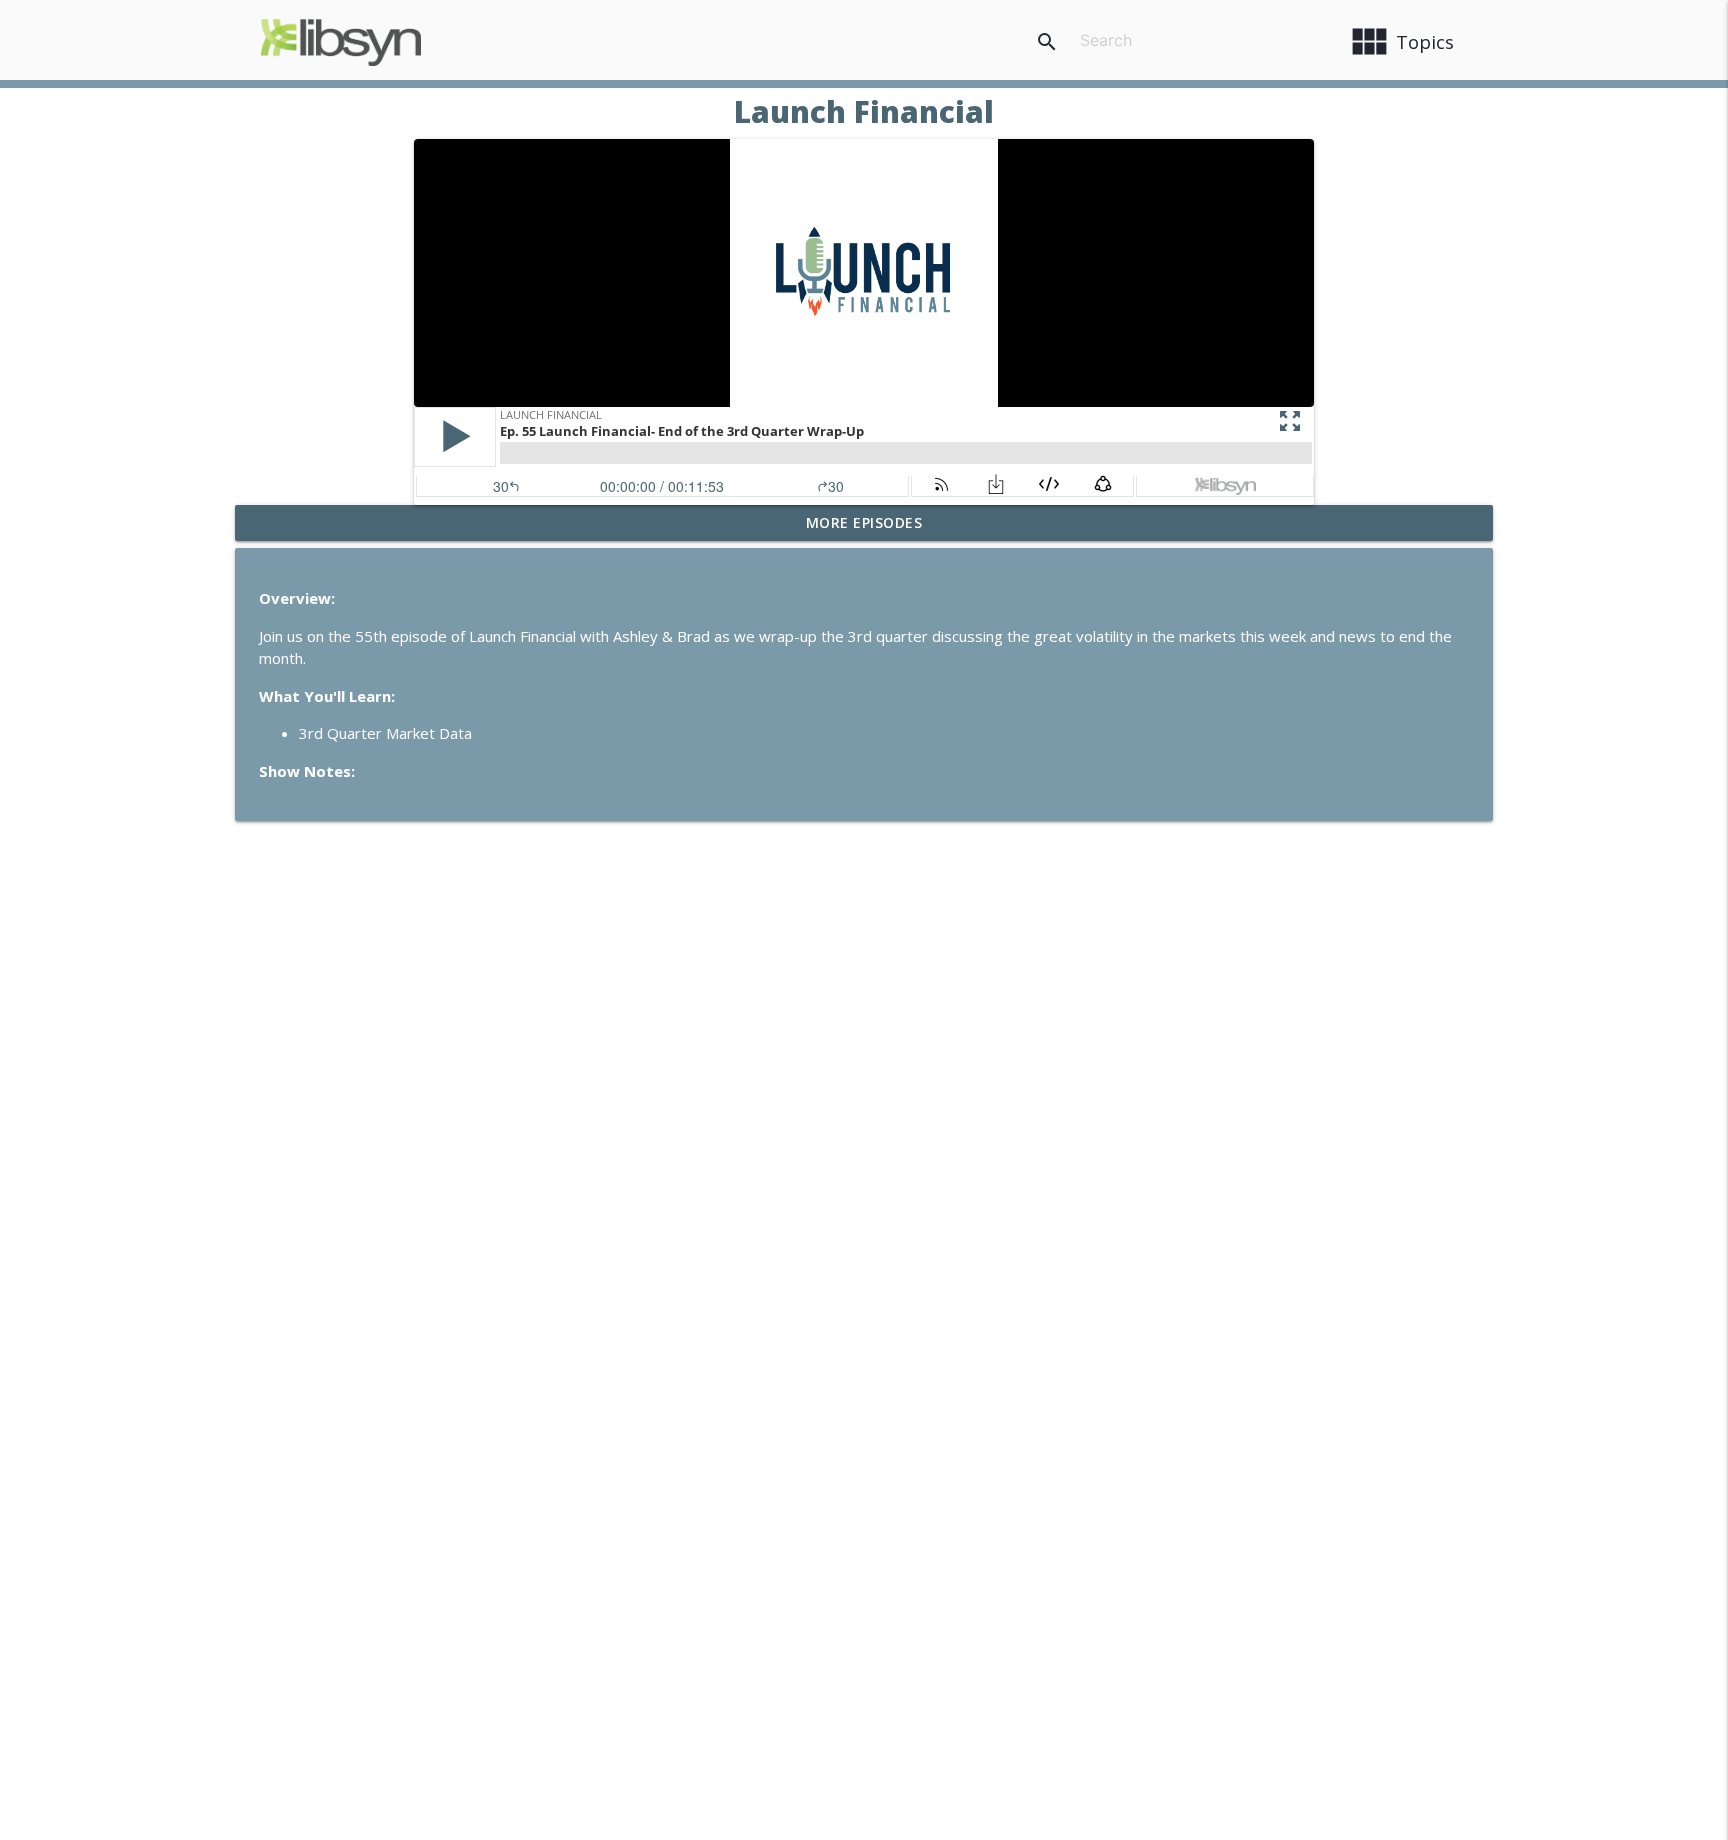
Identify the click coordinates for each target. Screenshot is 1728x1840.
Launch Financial (864, 111)
